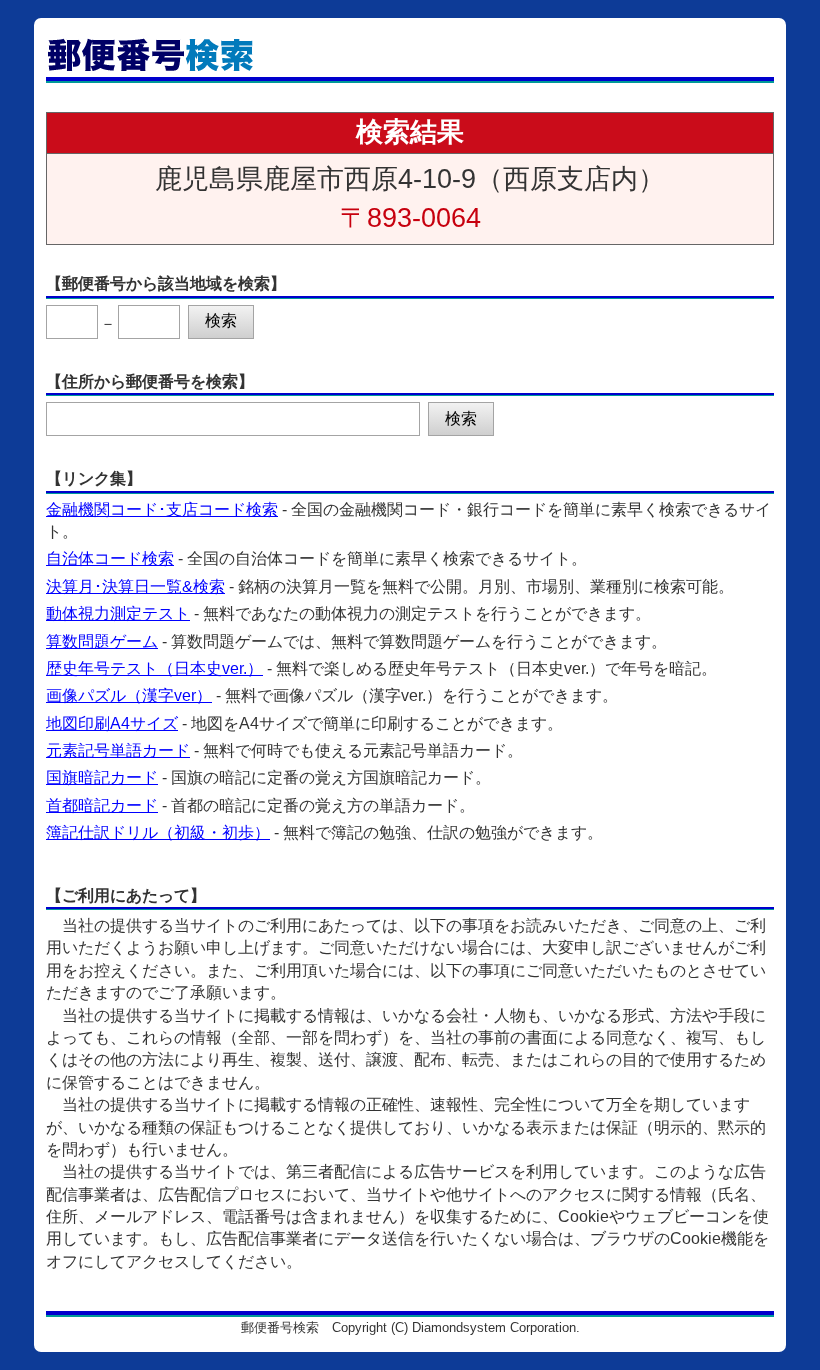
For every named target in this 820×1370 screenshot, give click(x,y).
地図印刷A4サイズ (112, 723)
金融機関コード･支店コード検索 (162, 509)
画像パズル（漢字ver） (129, 695)
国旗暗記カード (102, 777)
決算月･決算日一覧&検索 (135, 586)
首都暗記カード (102, 805)
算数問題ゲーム (102, 641)
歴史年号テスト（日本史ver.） (154, 668)
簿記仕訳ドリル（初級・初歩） (158, 832)
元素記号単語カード (118, 750)
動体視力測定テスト (118, 613)
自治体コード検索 (110, 558)
